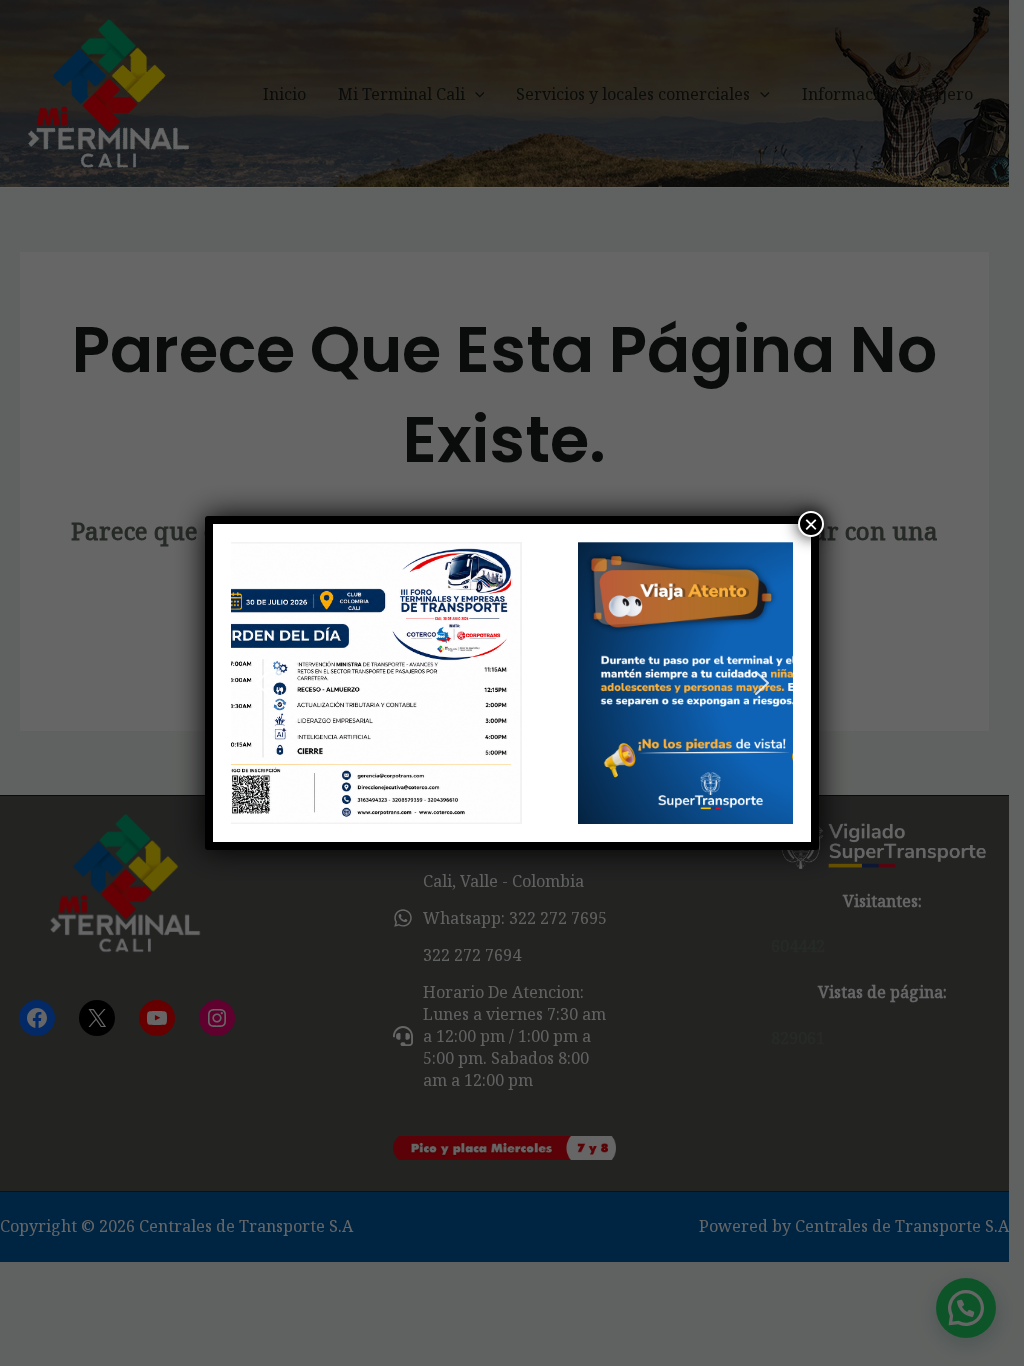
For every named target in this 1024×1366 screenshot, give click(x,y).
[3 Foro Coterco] (512, 682)
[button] (262, 683)
